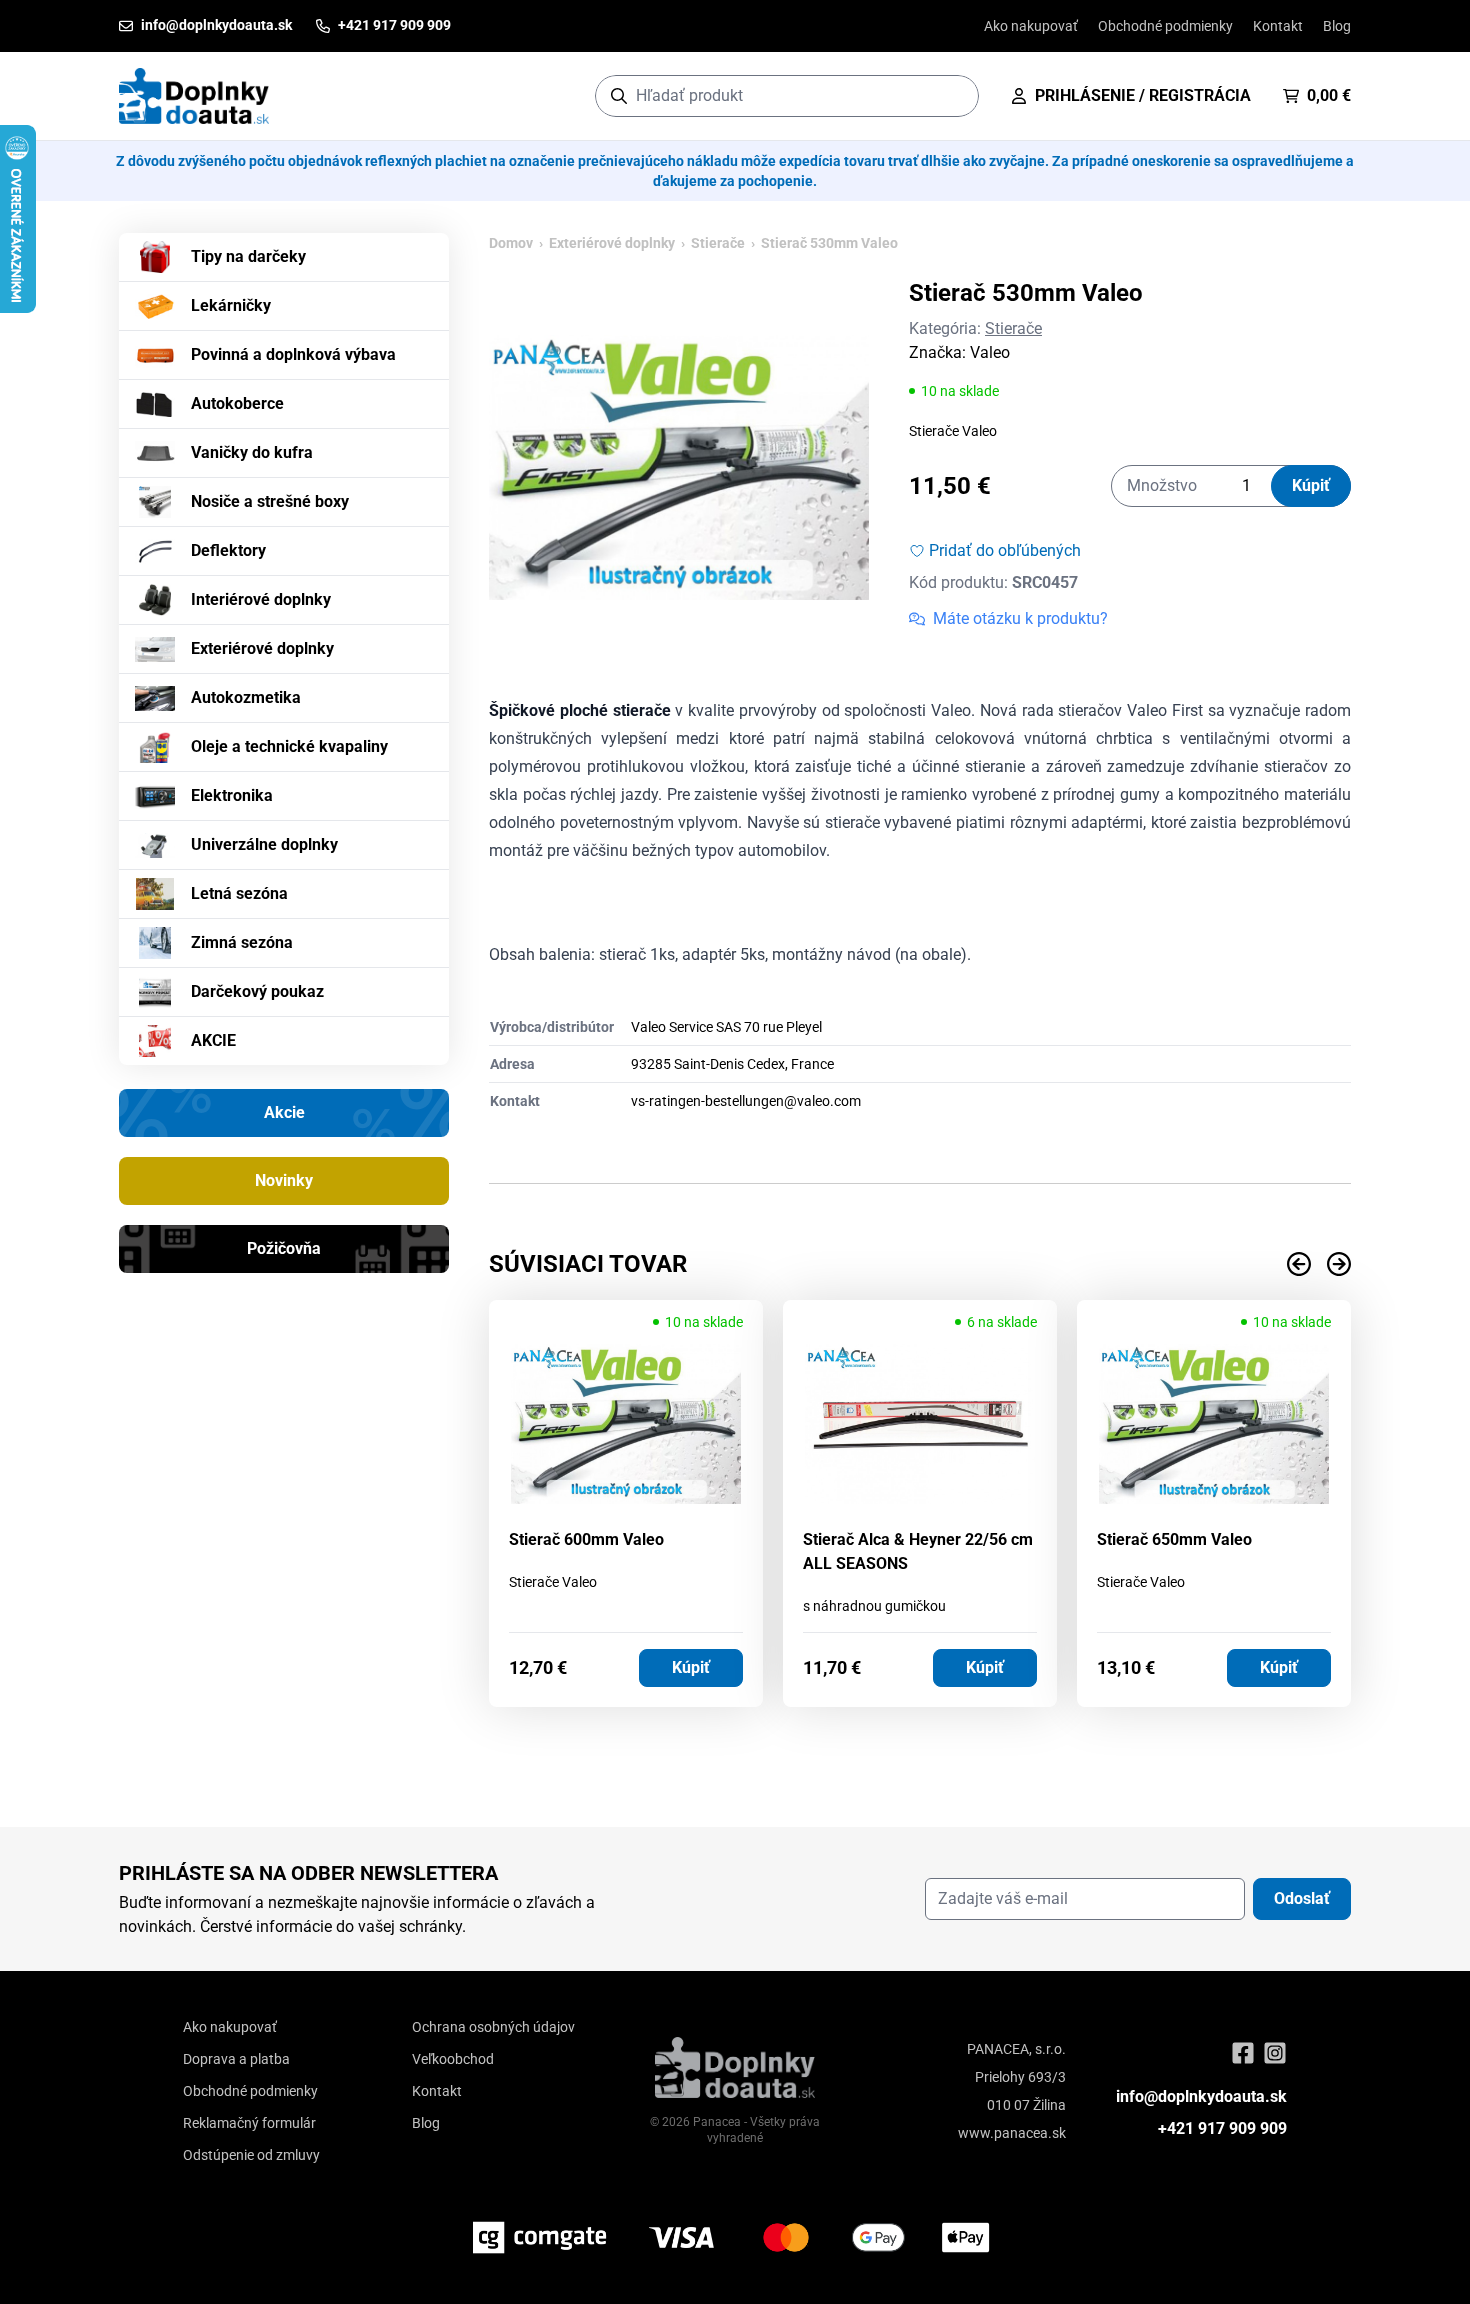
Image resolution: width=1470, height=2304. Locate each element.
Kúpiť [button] (691, 1667)
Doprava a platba (236, 2059)
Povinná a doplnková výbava (293, 354)
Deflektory (228, 550)
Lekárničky (231, 305)
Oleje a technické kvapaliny (289, 746)
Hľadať (953, 95)
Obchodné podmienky (1165, 26)
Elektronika (232, 795)
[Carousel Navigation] (920, 1264)
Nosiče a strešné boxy (270, 501)
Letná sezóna (239, 893)
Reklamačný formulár (249, 2123)
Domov (511, 243)
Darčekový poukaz (257, 991)
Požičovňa (284, 1248)
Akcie (284, 1112)
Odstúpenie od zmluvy (251, 2155)
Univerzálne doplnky (264, 844)
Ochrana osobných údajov (493, 2027)
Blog (1337, 26)
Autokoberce (237, 403)
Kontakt (1278, 26)
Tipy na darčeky (248, 256)
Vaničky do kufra (252, 452)
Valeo (990, 352)
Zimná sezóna (242, 942)
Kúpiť (1311, 485)
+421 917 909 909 (1222, 2128)
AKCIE (213, 1040)
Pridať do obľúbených (1005, 550)
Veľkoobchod (453, 2059)
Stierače (718, 243)
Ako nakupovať (1031, 26)
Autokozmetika (246, 697)
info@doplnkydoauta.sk (1201, 2096)
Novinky (284, 1180)
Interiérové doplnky (261, 599)
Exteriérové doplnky (262, 648)
